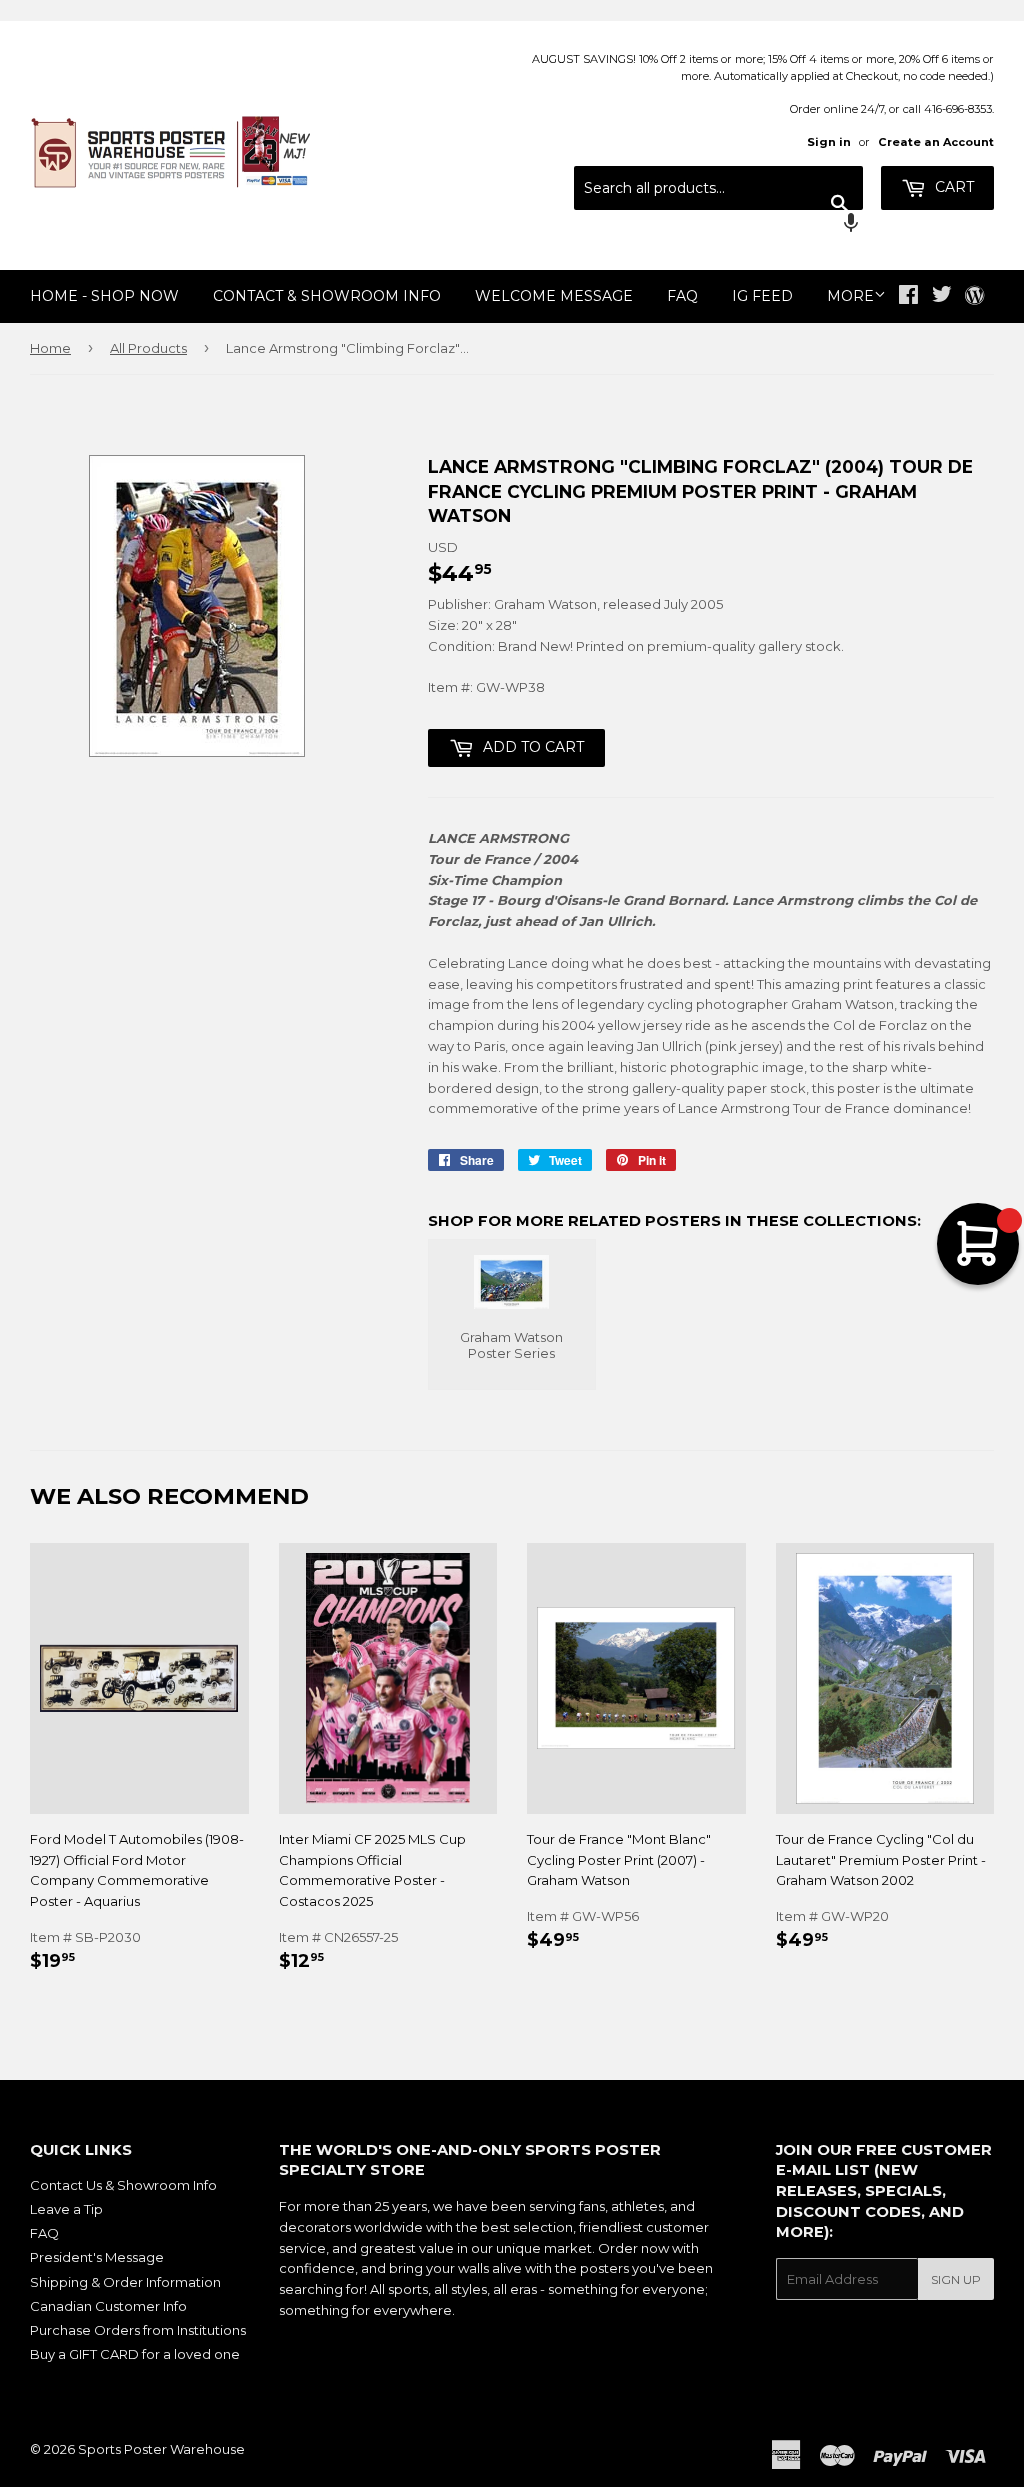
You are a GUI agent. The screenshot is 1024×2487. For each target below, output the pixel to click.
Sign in (829, 142)
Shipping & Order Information (125, 2282)
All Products (148, 348)
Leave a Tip (66, 2209)
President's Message (97, 2257)
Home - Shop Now (104, 296)
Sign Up (956, 2279)
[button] (718, 225)
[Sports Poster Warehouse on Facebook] (908, 297)
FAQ (682, 296)
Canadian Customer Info (108, 2306)
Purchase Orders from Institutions (138, 2330)
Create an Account (936, 142)
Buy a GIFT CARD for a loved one (135, 2354)
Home (50, 348)
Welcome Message (554, 296)
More (850, 296)
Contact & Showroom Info (327, 296)
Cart (952, 187)
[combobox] (718, 188)
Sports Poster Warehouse (161, 2449)
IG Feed (762, 296)
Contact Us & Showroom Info (123, 2185)
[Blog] (974, 297)
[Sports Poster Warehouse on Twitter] (942, 297)
